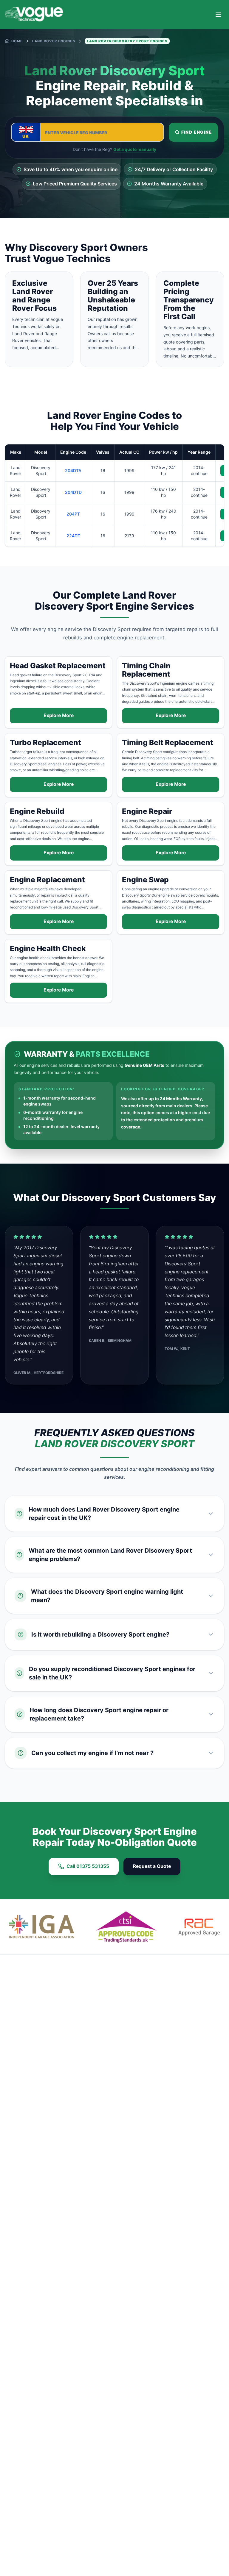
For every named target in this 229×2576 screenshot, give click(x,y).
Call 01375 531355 (88, 1866)
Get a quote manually (135, 149)
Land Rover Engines (54, 41)
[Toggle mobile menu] (218, 14)
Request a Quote (152, 1866)
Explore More (59, 715)
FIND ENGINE (197, 132)
